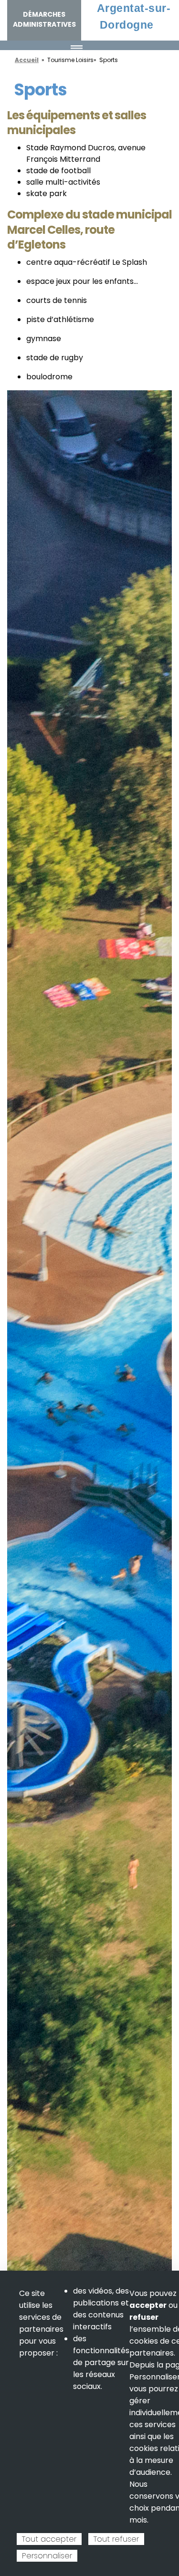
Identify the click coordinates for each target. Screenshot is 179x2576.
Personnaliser (47, 2556)
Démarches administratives (44, 19)
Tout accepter (49, 2539)
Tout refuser (116, 2539)
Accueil (27, 60)
